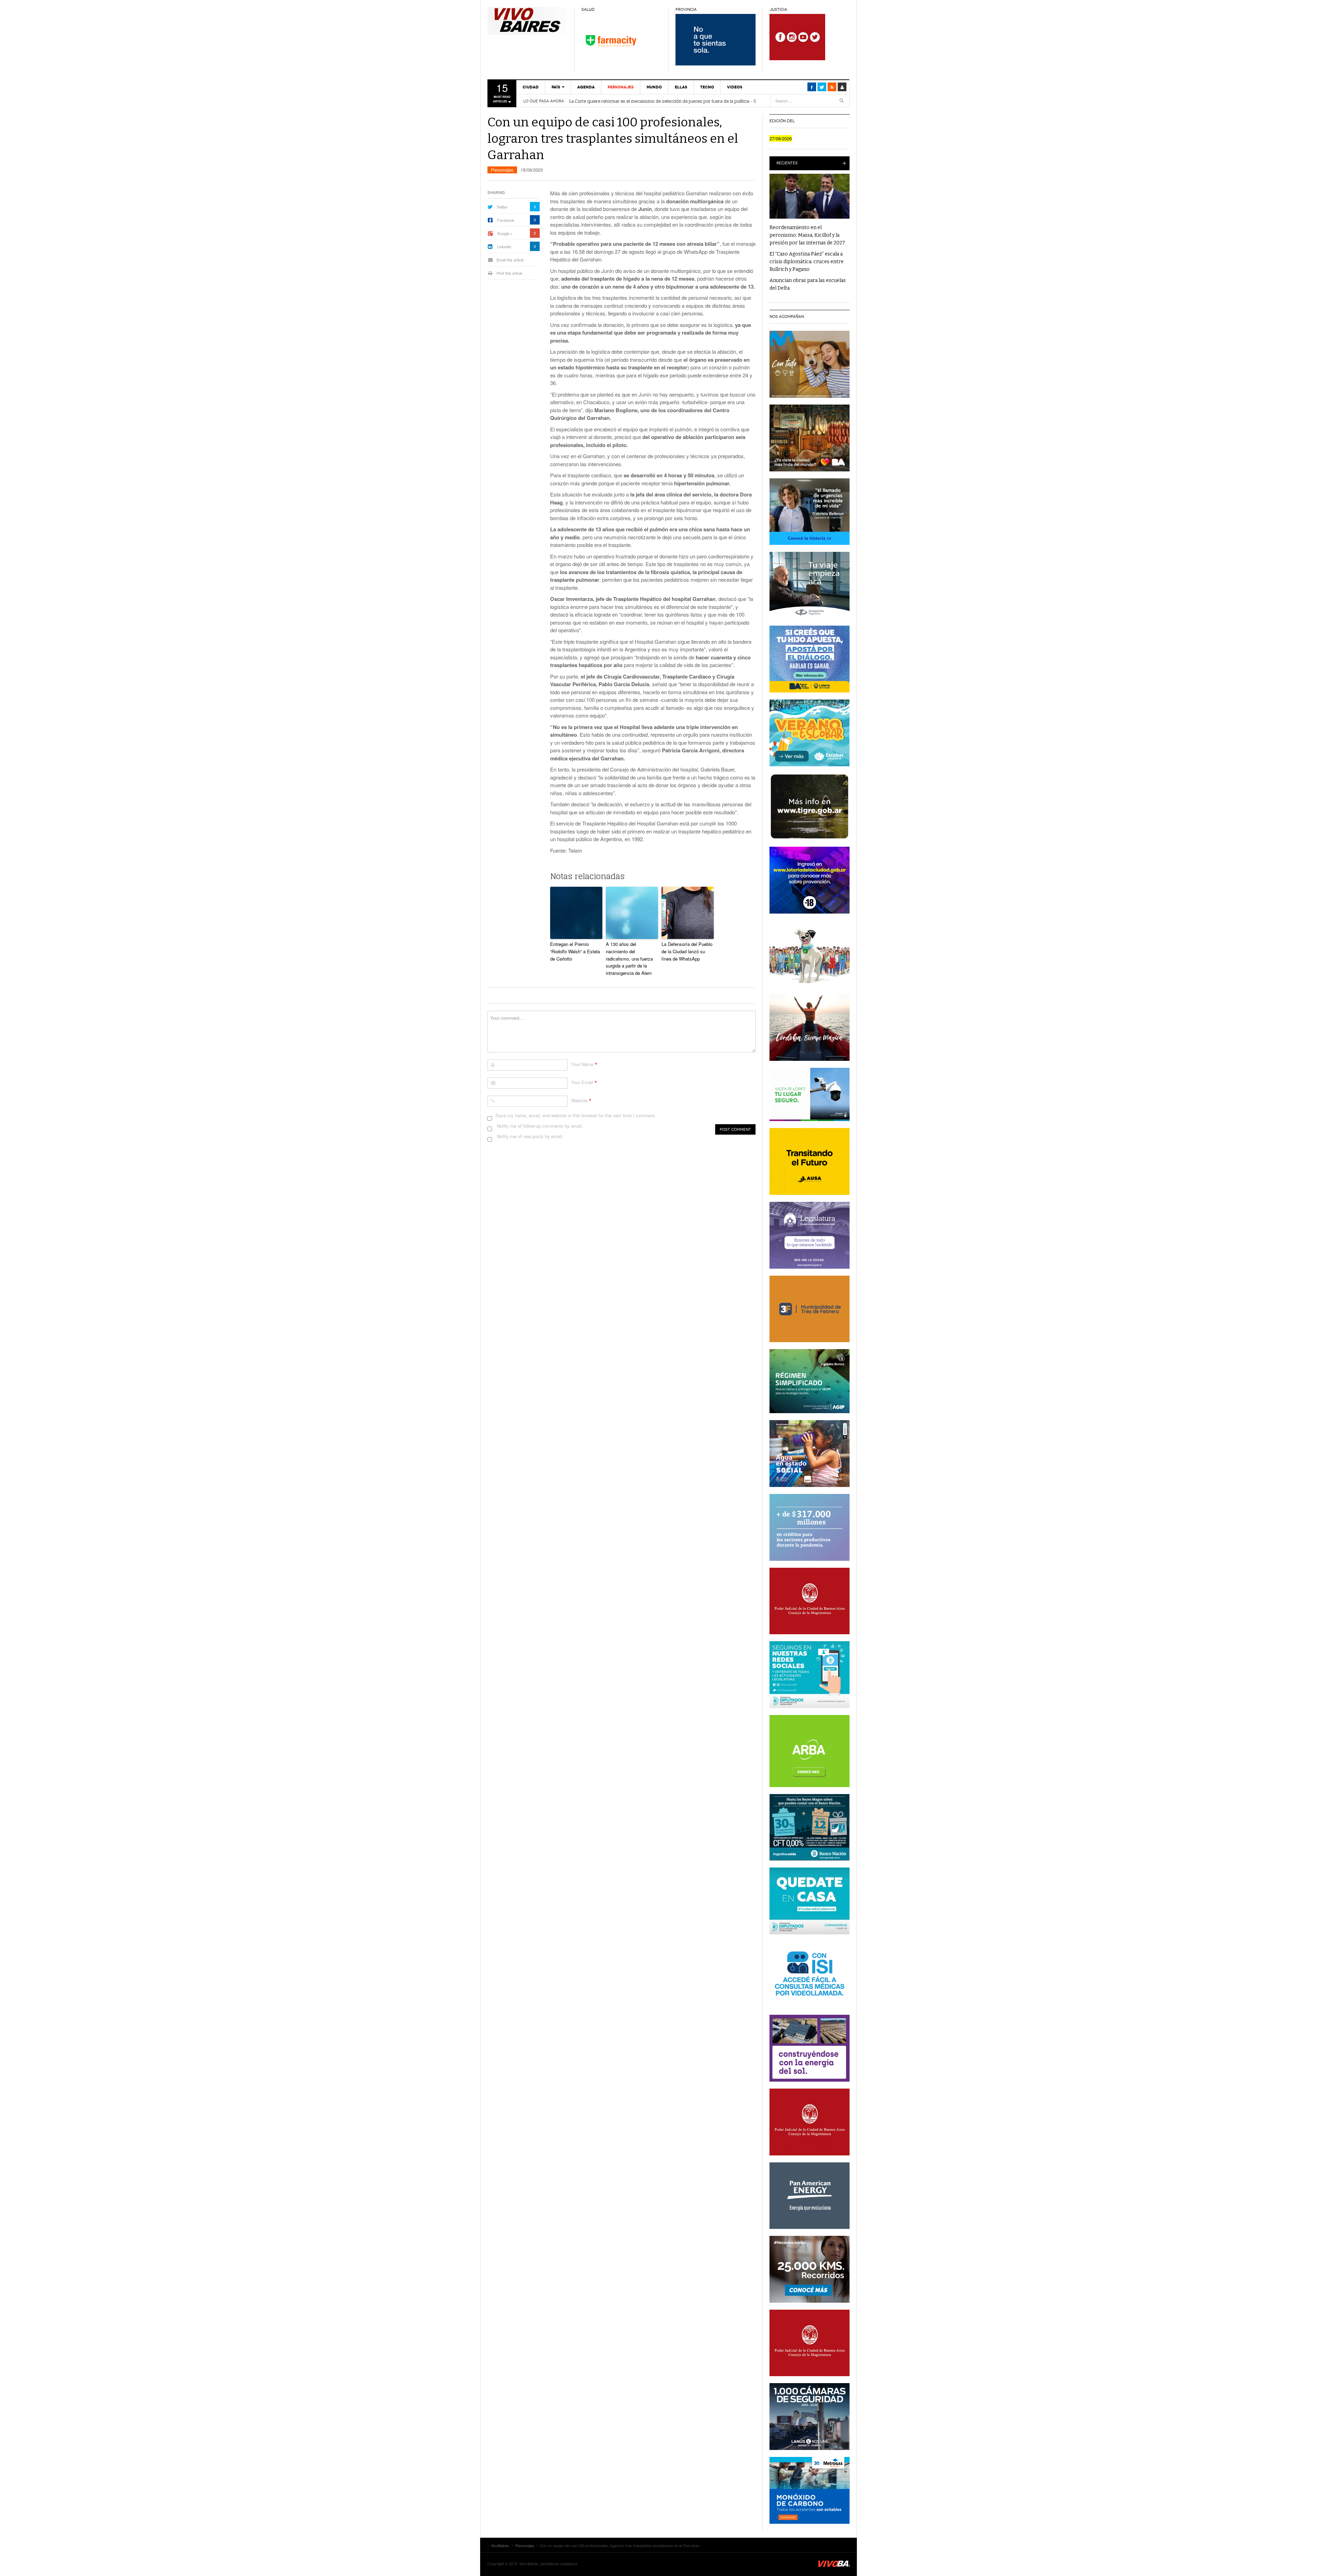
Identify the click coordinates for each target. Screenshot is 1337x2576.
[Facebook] (812, 87)
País (556, 87)
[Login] (842, 87)
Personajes (621, 87)
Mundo (654, 87)
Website (579, 1100)
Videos (735, 87)
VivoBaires (527, 21)
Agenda (586, 87)
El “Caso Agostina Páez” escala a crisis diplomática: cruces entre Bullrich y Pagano (807, 262)
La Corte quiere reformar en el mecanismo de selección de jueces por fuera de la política (659, 101)
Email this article (510, 260)
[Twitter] (822, 87)
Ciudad (531, 87)
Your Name (582, 1064)
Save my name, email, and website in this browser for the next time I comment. (576, 1115)
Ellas (681, 87)
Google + (505, 233)
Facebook (506, 220)
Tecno (707, 87)
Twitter (502, 207)
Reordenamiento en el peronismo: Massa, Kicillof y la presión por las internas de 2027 (807, 235)
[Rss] (832, 87)
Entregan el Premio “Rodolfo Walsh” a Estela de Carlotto (575, 951)
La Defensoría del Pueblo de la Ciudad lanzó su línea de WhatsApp (687, 951)
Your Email (582, 1082)
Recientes (787, 163)
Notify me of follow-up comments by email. (540, 1126)
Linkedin (504, 246)
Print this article (509, 273)
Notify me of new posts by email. (530, 1136)
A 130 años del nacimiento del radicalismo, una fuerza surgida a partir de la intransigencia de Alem (629, 958)
